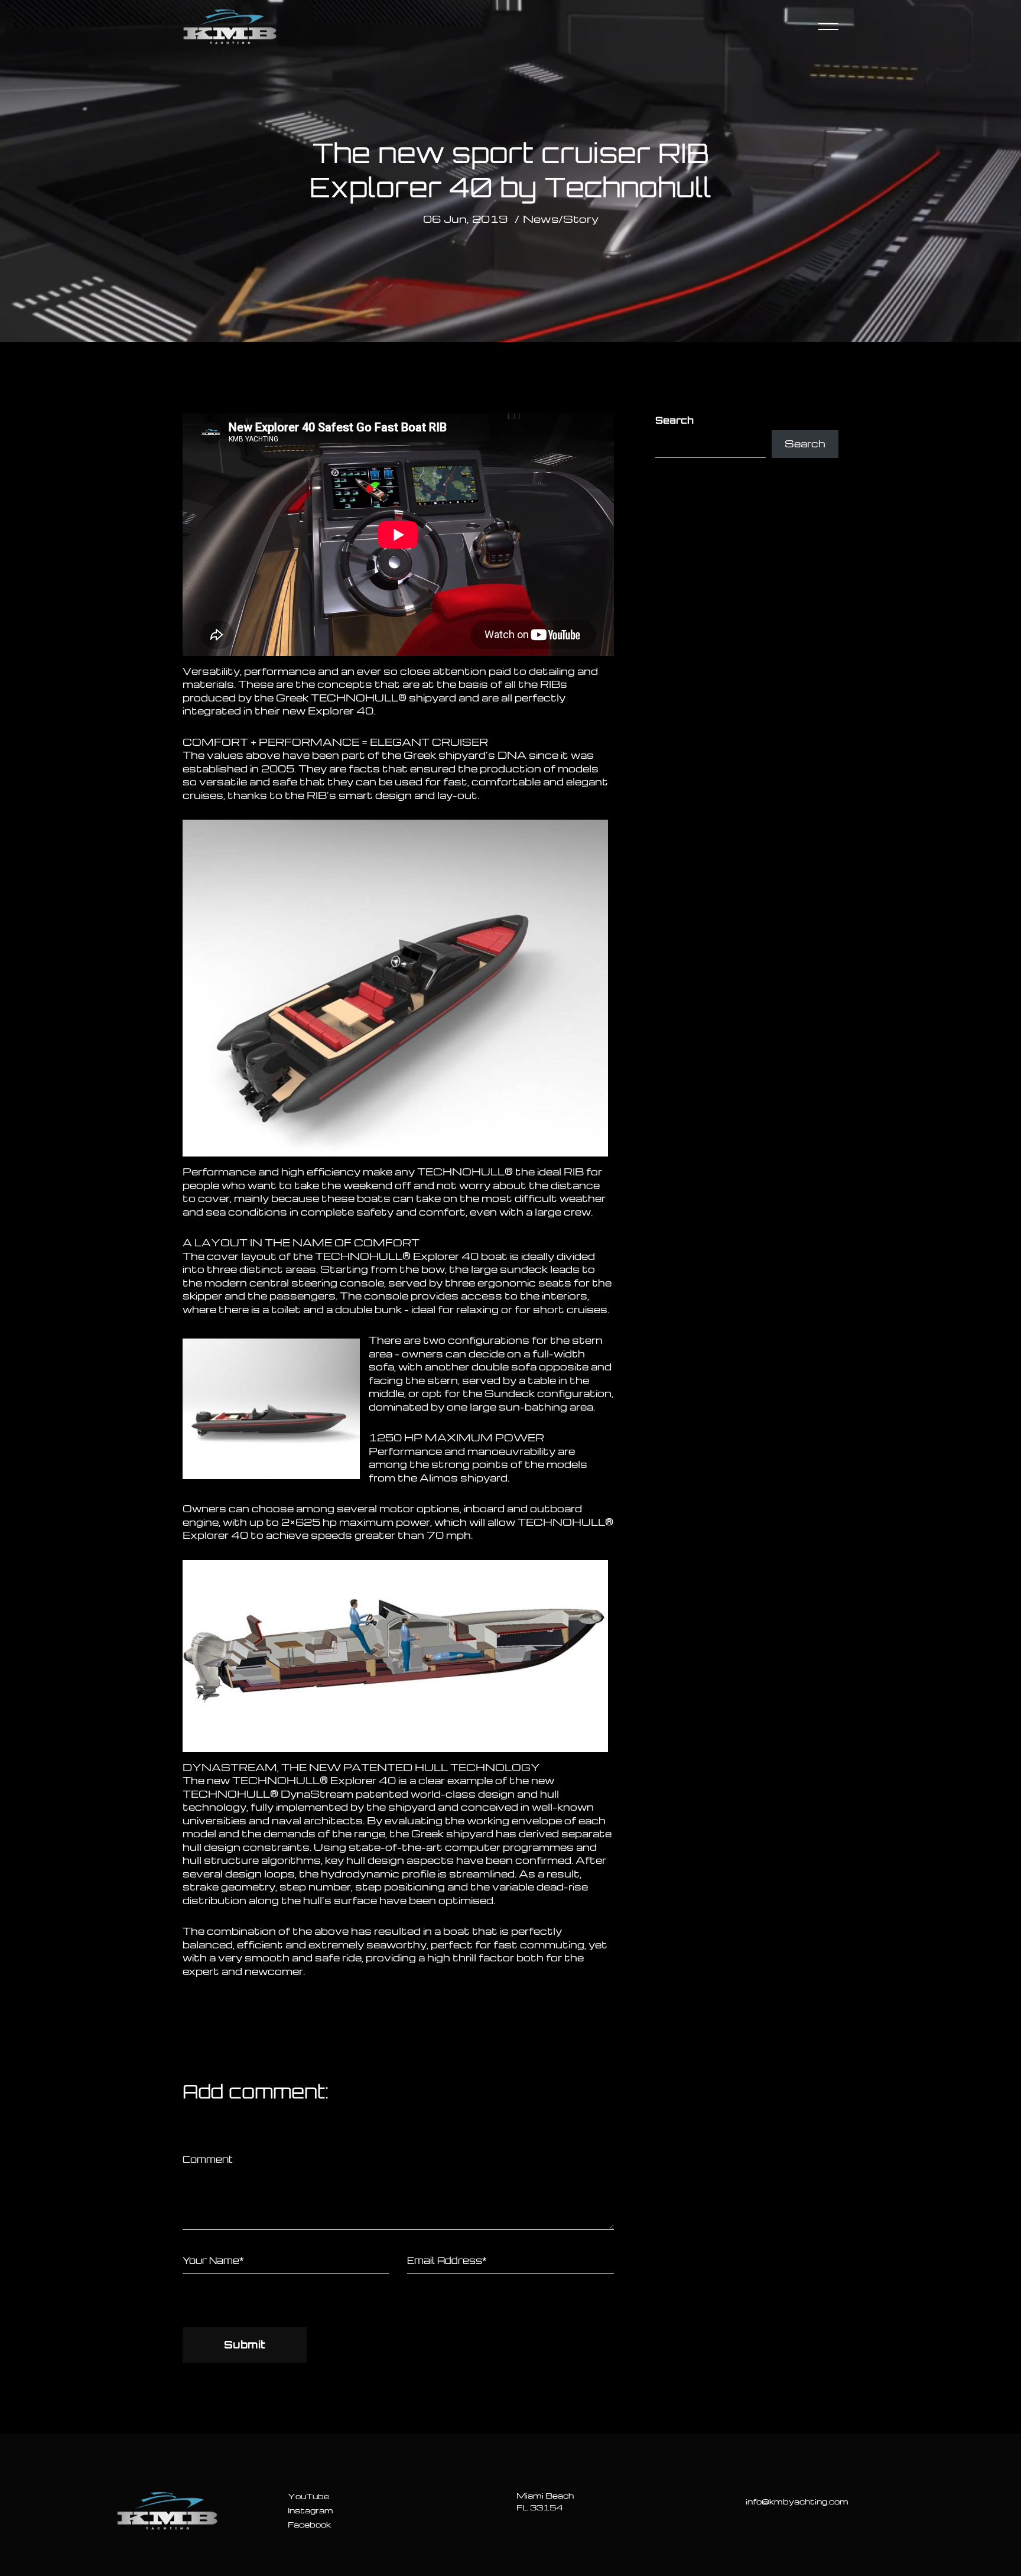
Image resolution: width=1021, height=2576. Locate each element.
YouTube (308, 2496)
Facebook (309, 2524)
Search (674, 420)
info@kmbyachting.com (797, 2501)
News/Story (561, 218)
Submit (245, 2344)
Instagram (310, 2510)
